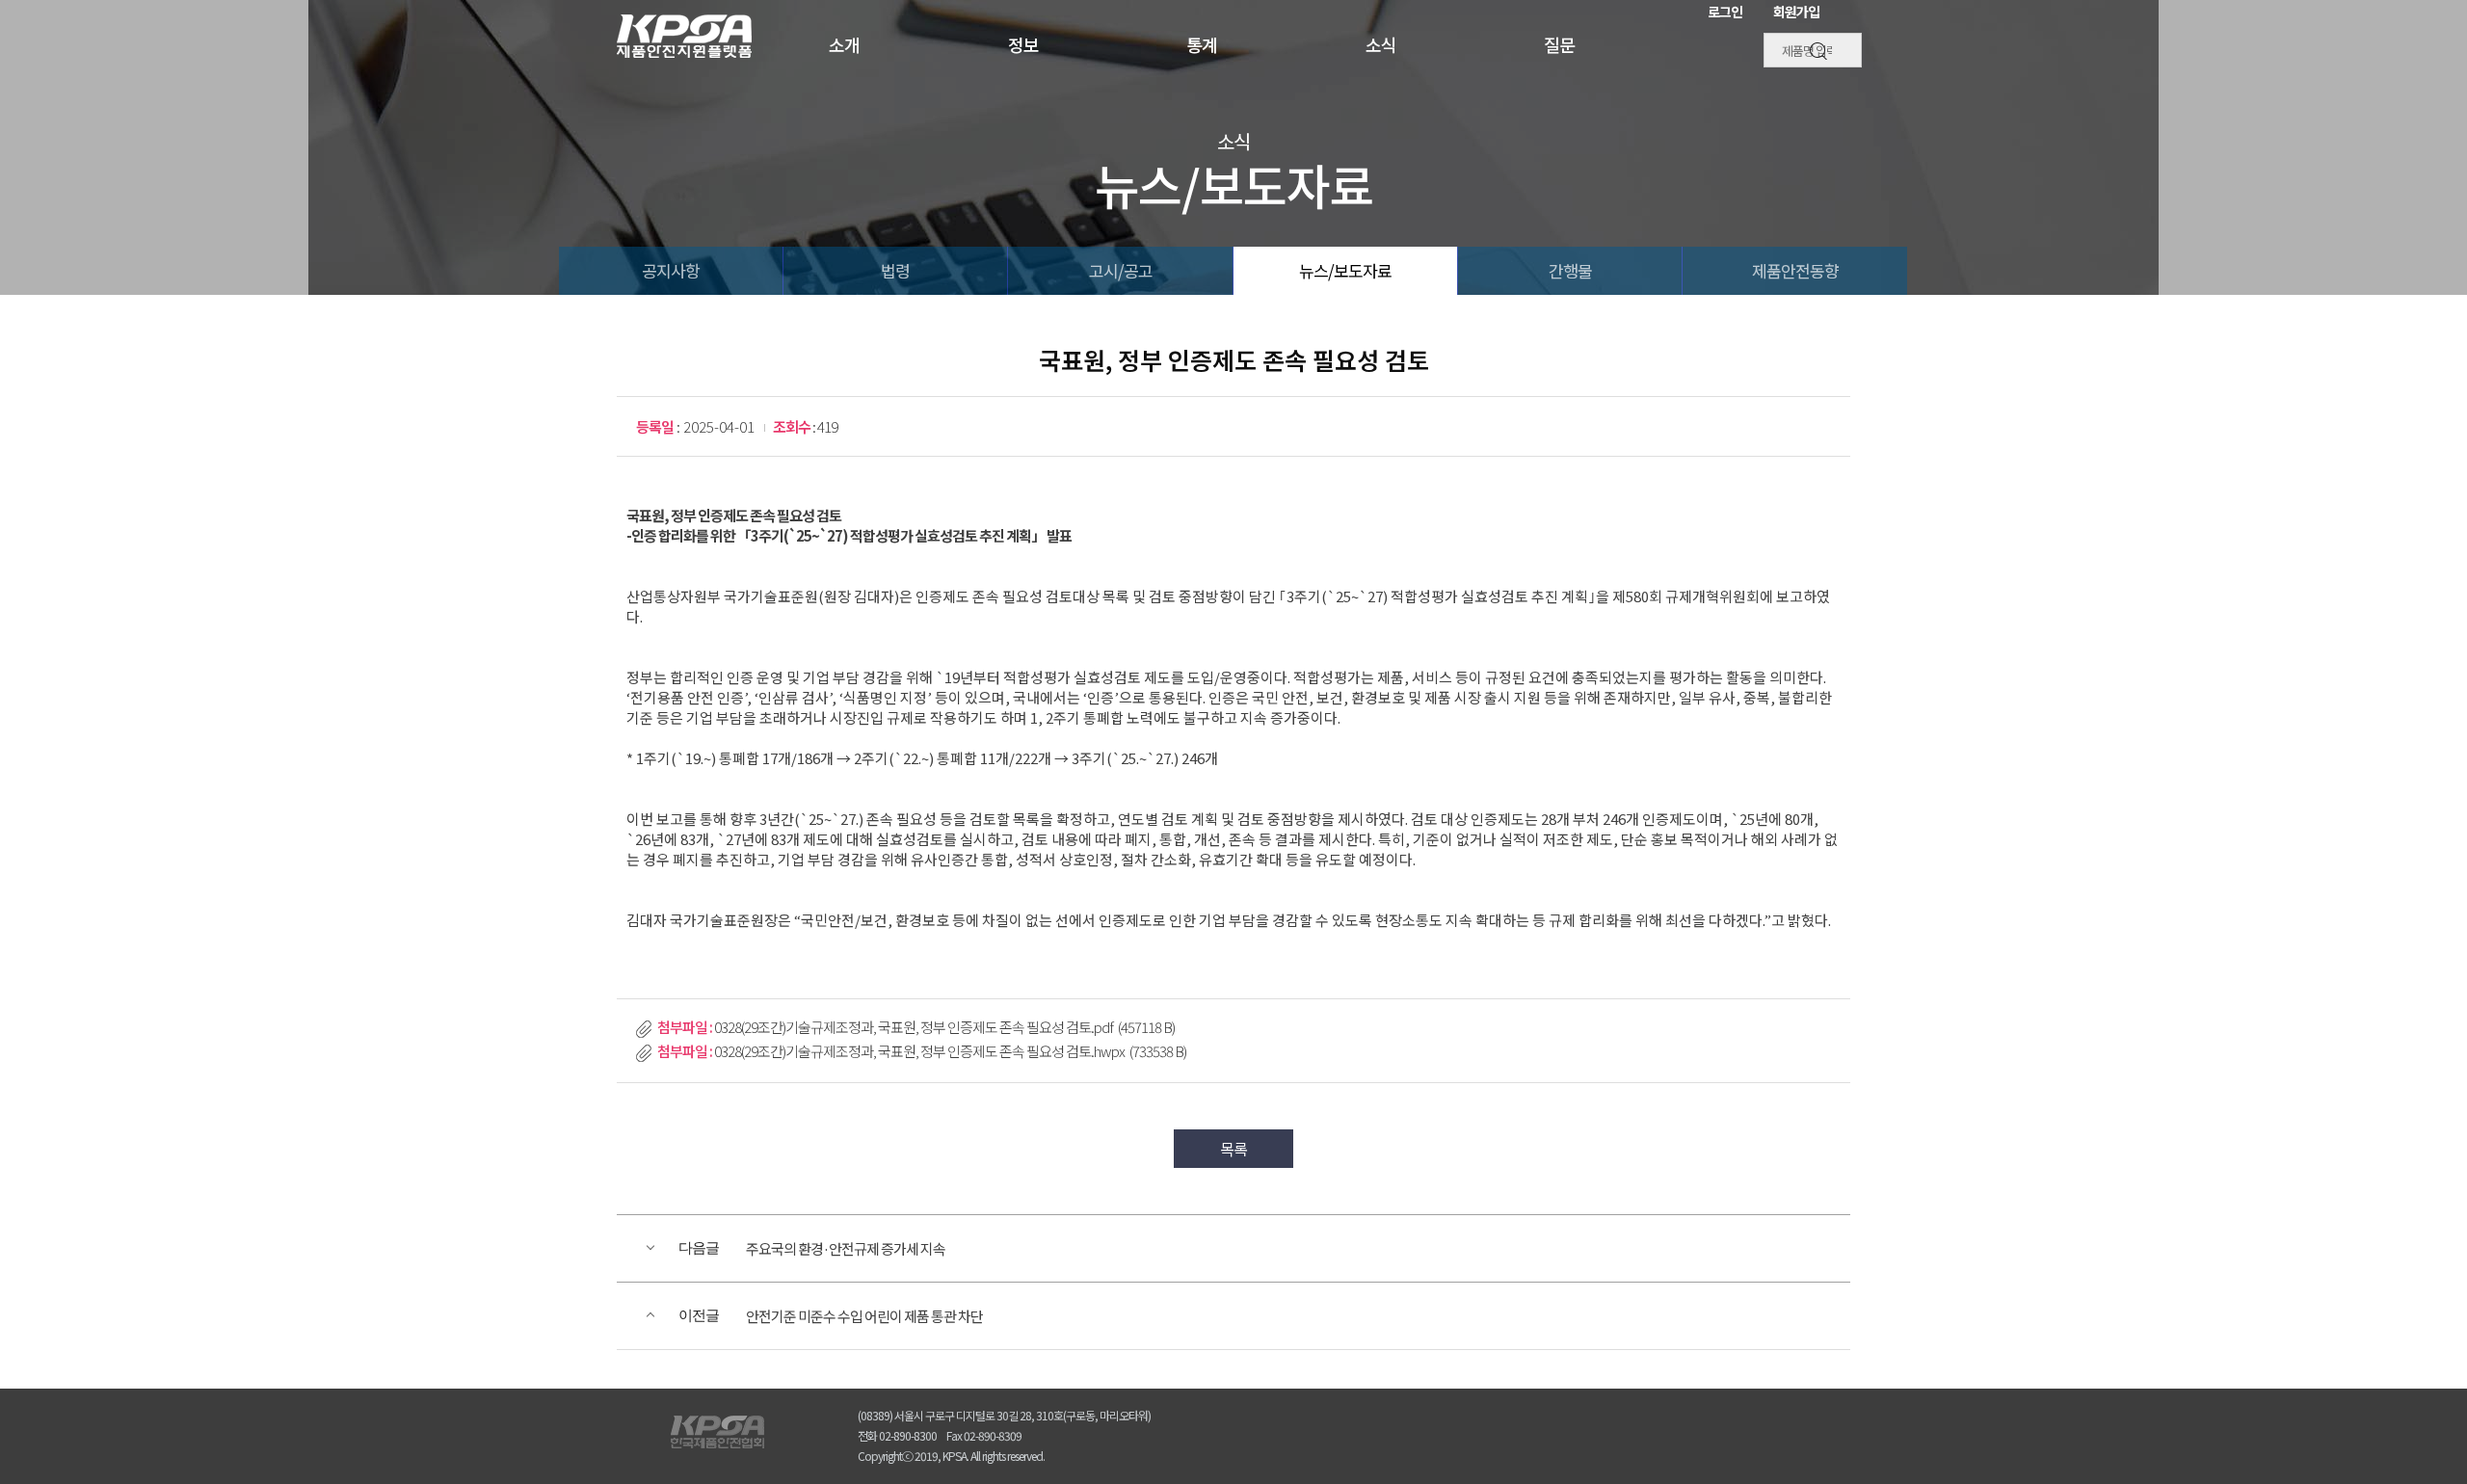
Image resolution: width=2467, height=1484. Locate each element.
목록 (1233, 1149)
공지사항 (671, 270)
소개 (844, 45)
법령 (895, 270)
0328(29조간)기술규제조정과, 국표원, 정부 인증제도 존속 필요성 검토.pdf (944, 1027)
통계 (1202, 45)
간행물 (1570, 270)
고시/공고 (1121, 270)
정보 (1023, 45)
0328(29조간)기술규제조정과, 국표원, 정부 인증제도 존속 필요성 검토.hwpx (950, 1051)
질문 (1559, 45)
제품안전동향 (1795, 270)
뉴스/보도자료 (1345, 270)
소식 (1381, 45)
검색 (1820, 51)
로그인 (1725, 12)
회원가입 (1796, 12)
